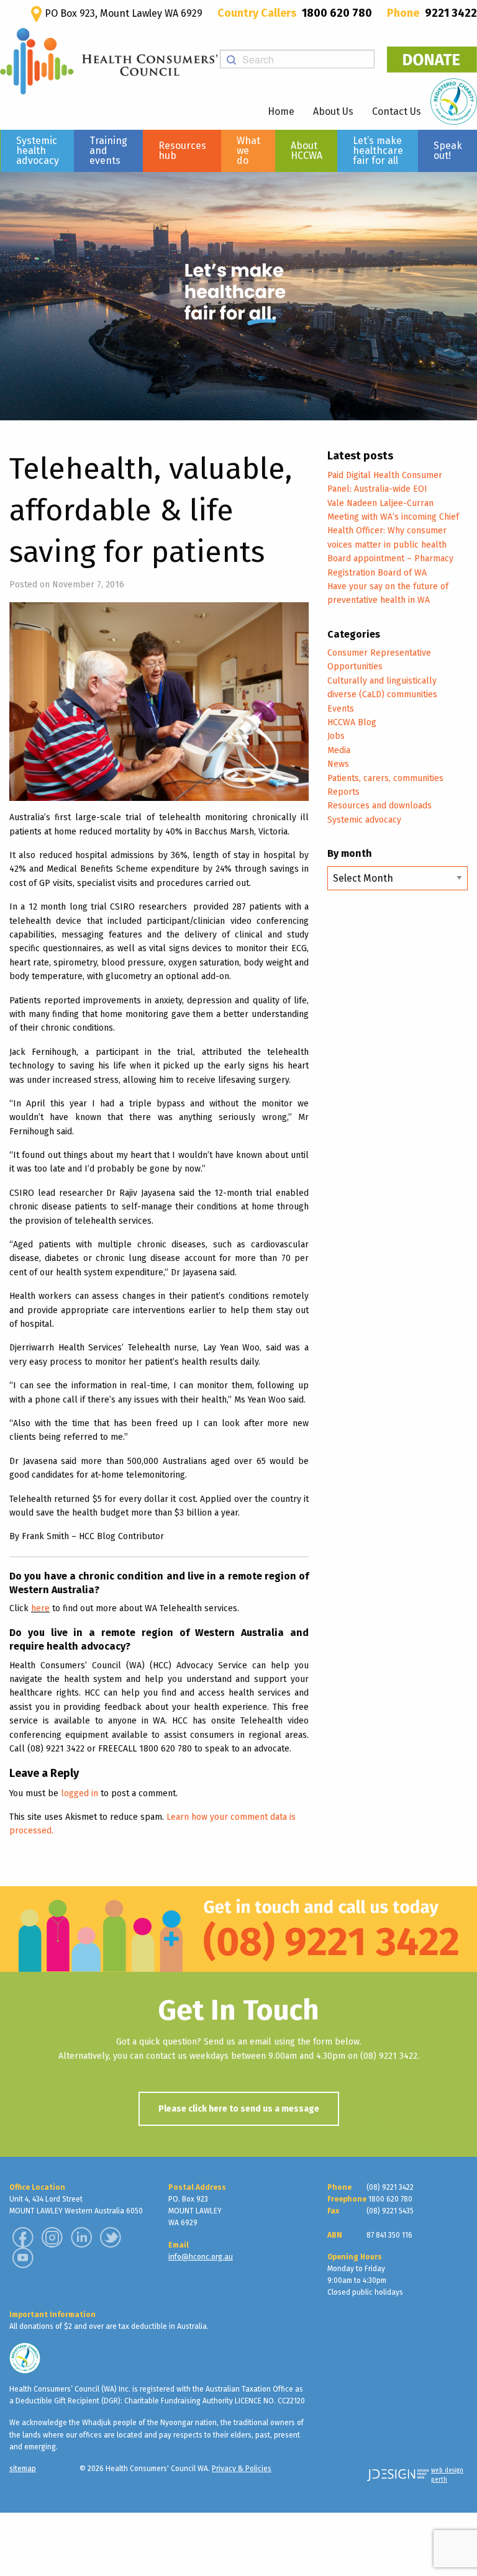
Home (281, 111)
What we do (248, 151)
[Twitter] (111, 2237)
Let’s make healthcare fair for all (378, 151)
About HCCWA (307, 151)
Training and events (108, 151)
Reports (343, 792)
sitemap (23, 2469)
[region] (238, 296)
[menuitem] (37, 151)
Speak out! (448, 151)
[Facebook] (23, 2237)
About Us (333, 111)
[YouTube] (23, 2257)
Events (341, 709)
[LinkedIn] (81, 2237)
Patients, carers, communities (385, 778)
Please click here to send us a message (239, 2109)
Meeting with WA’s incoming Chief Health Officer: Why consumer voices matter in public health (393, 531)
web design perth (447, 2475)
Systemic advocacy (364, 820)
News (338, 764)
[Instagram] (52, 2237)
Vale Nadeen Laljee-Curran (380, 503)
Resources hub (182, 151)
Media (339, 750)
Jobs (336, 736)
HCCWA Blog (352, 722)
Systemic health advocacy (38, 151)
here (40, 1608)
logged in (79, 1793)
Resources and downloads (379, 806)
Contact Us (397, 111)
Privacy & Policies (242, 2469)
